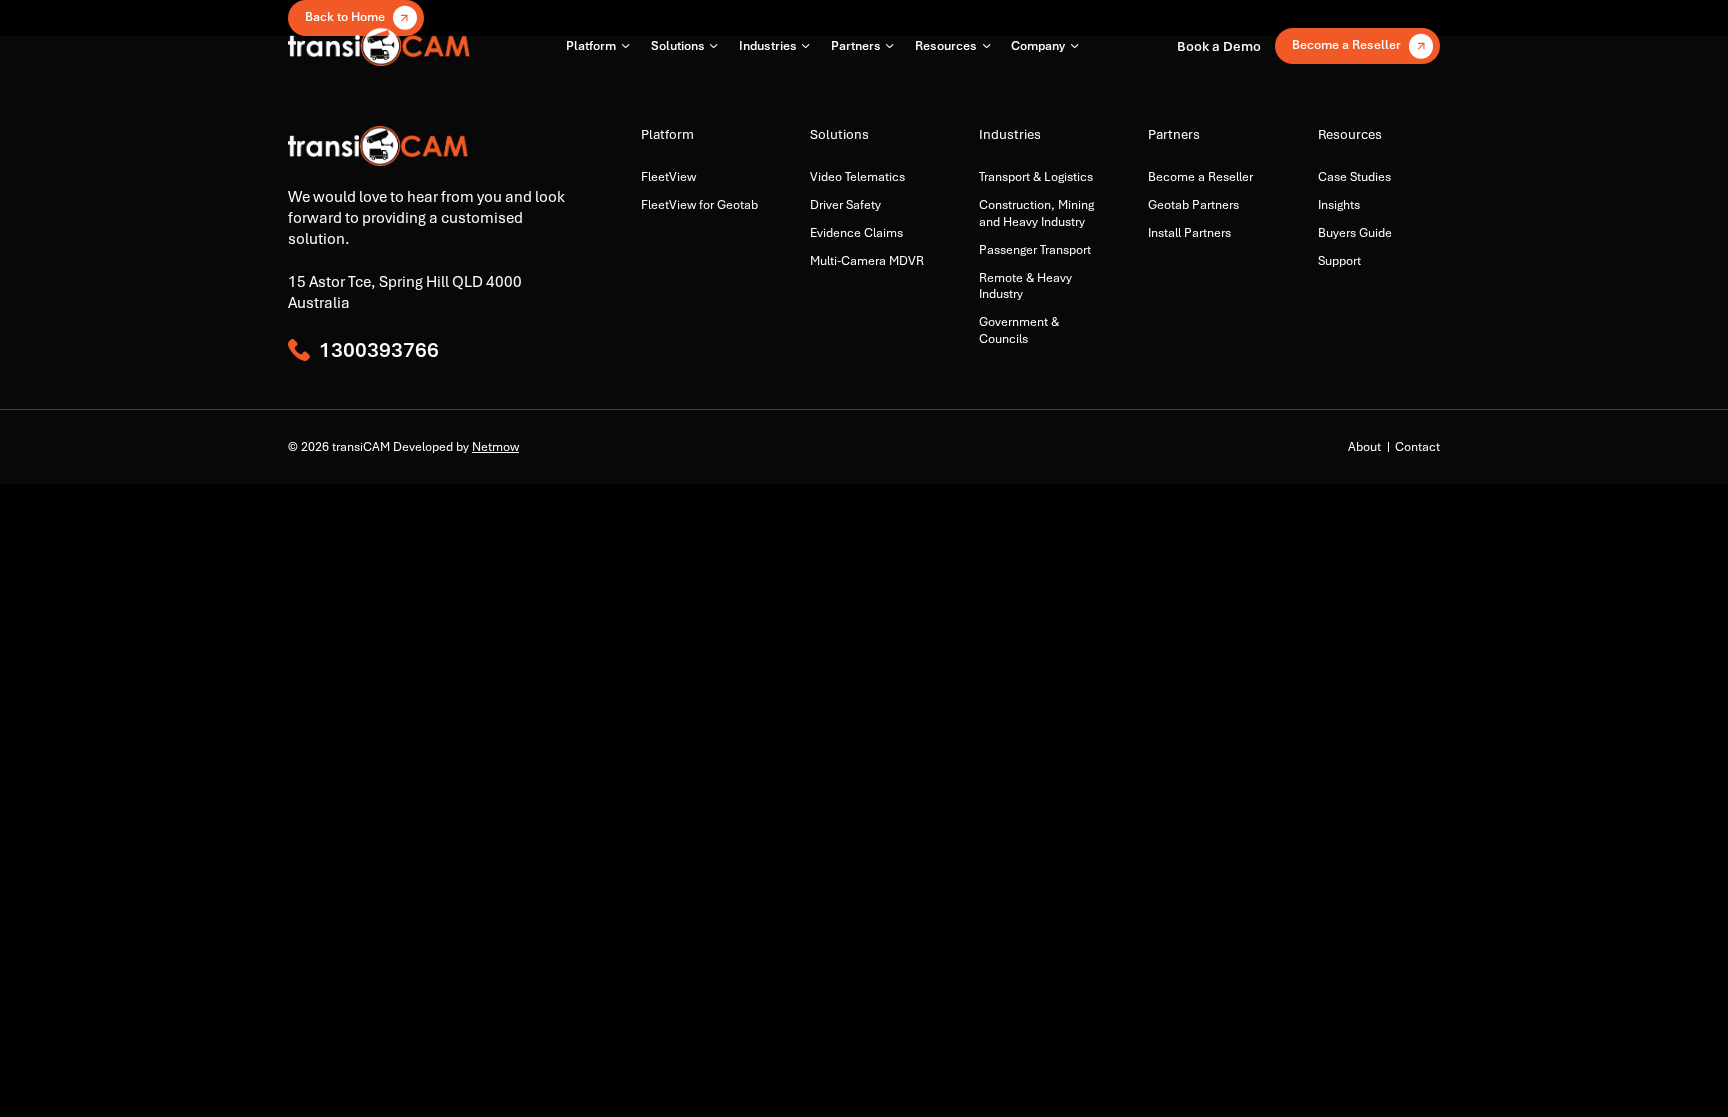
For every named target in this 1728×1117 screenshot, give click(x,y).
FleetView (668, 177)
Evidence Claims (856, 233)
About (1364, 447)
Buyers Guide (1355, 233)
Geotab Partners (1193, 205)
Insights (1339, 205)
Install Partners (1189, 233)
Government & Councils (1019, 330)
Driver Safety (845, 205)
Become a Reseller (1200, 177)
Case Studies (1354, 177)
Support (1339, 261)
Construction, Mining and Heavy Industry (1036, 213)
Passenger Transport (1035, 250)
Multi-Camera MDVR (867, 261)
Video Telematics (857, 177)
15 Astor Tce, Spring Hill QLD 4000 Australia (405, 292)
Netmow (495, 447)
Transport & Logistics (1036, 177)
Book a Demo (1219, 46)
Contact (1417, 447)
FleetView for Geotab (699, 205)
